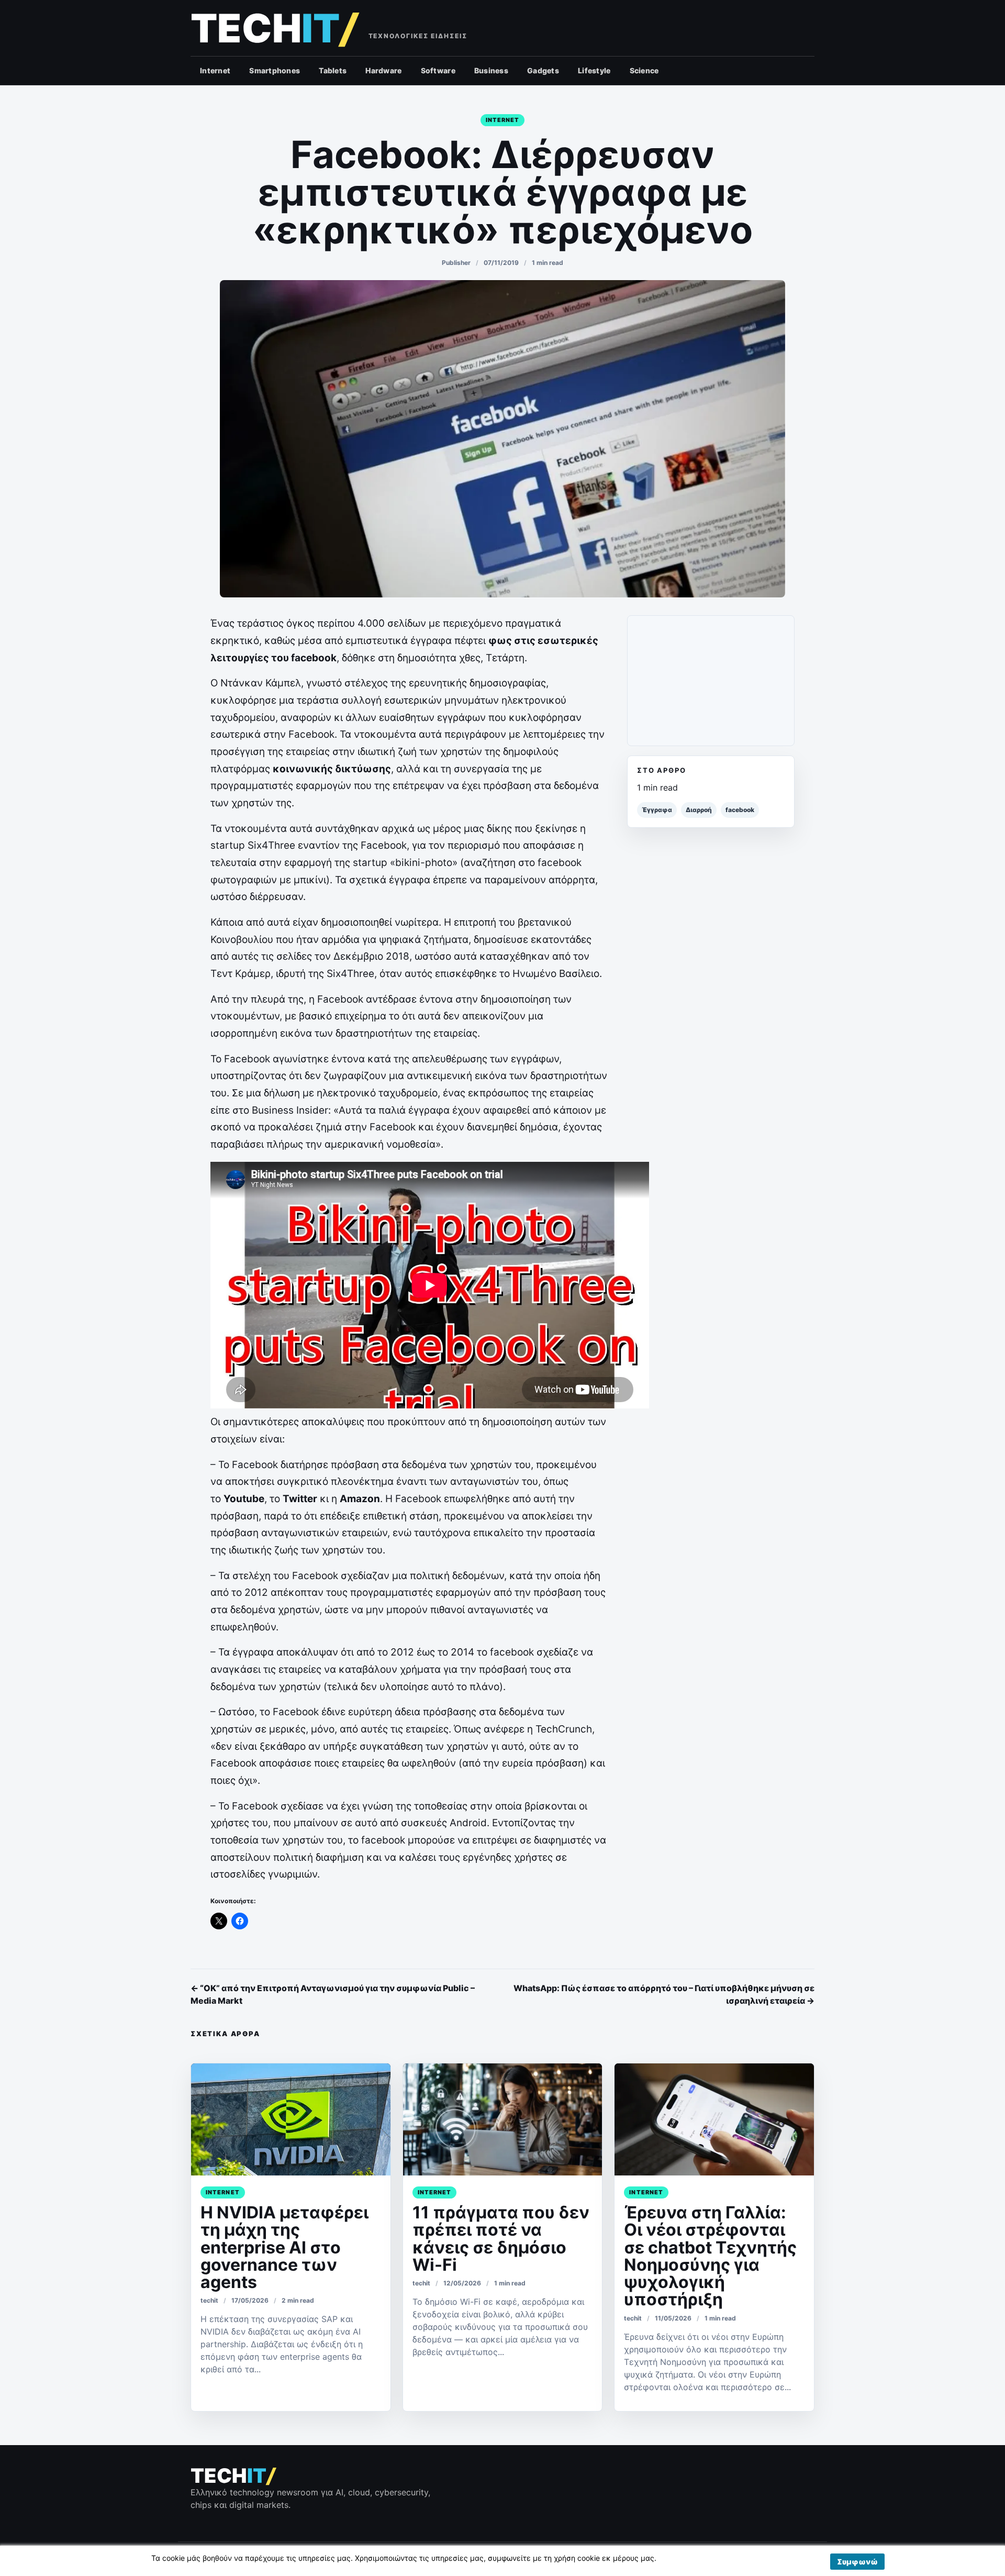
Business (491, 70)
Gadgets (543, 70)
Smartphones (275, 70)
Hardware (383, 70)
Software (438, 70)
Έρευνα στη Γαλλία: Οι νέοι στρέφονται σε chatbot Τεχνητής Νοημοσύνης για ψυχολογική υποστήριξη (710, 2256)
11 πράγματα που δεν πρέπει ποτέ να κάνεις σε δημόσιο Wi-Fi (501, 2239)
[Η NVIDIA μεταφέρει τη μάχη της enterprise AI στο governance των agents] (291, 2119)
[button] (857, 2562)
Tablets (333, 70)
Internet (215, 70)
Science (644, 70)
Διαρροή (699, 810)
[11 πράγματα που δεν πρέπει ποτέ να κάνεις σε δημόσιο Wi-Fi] (503, 2119)
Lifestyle (594, 70)
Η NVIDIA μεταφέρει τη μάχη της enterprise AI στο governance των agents (284, 2247)
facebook (740, 810)
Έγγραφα (657, 810)
